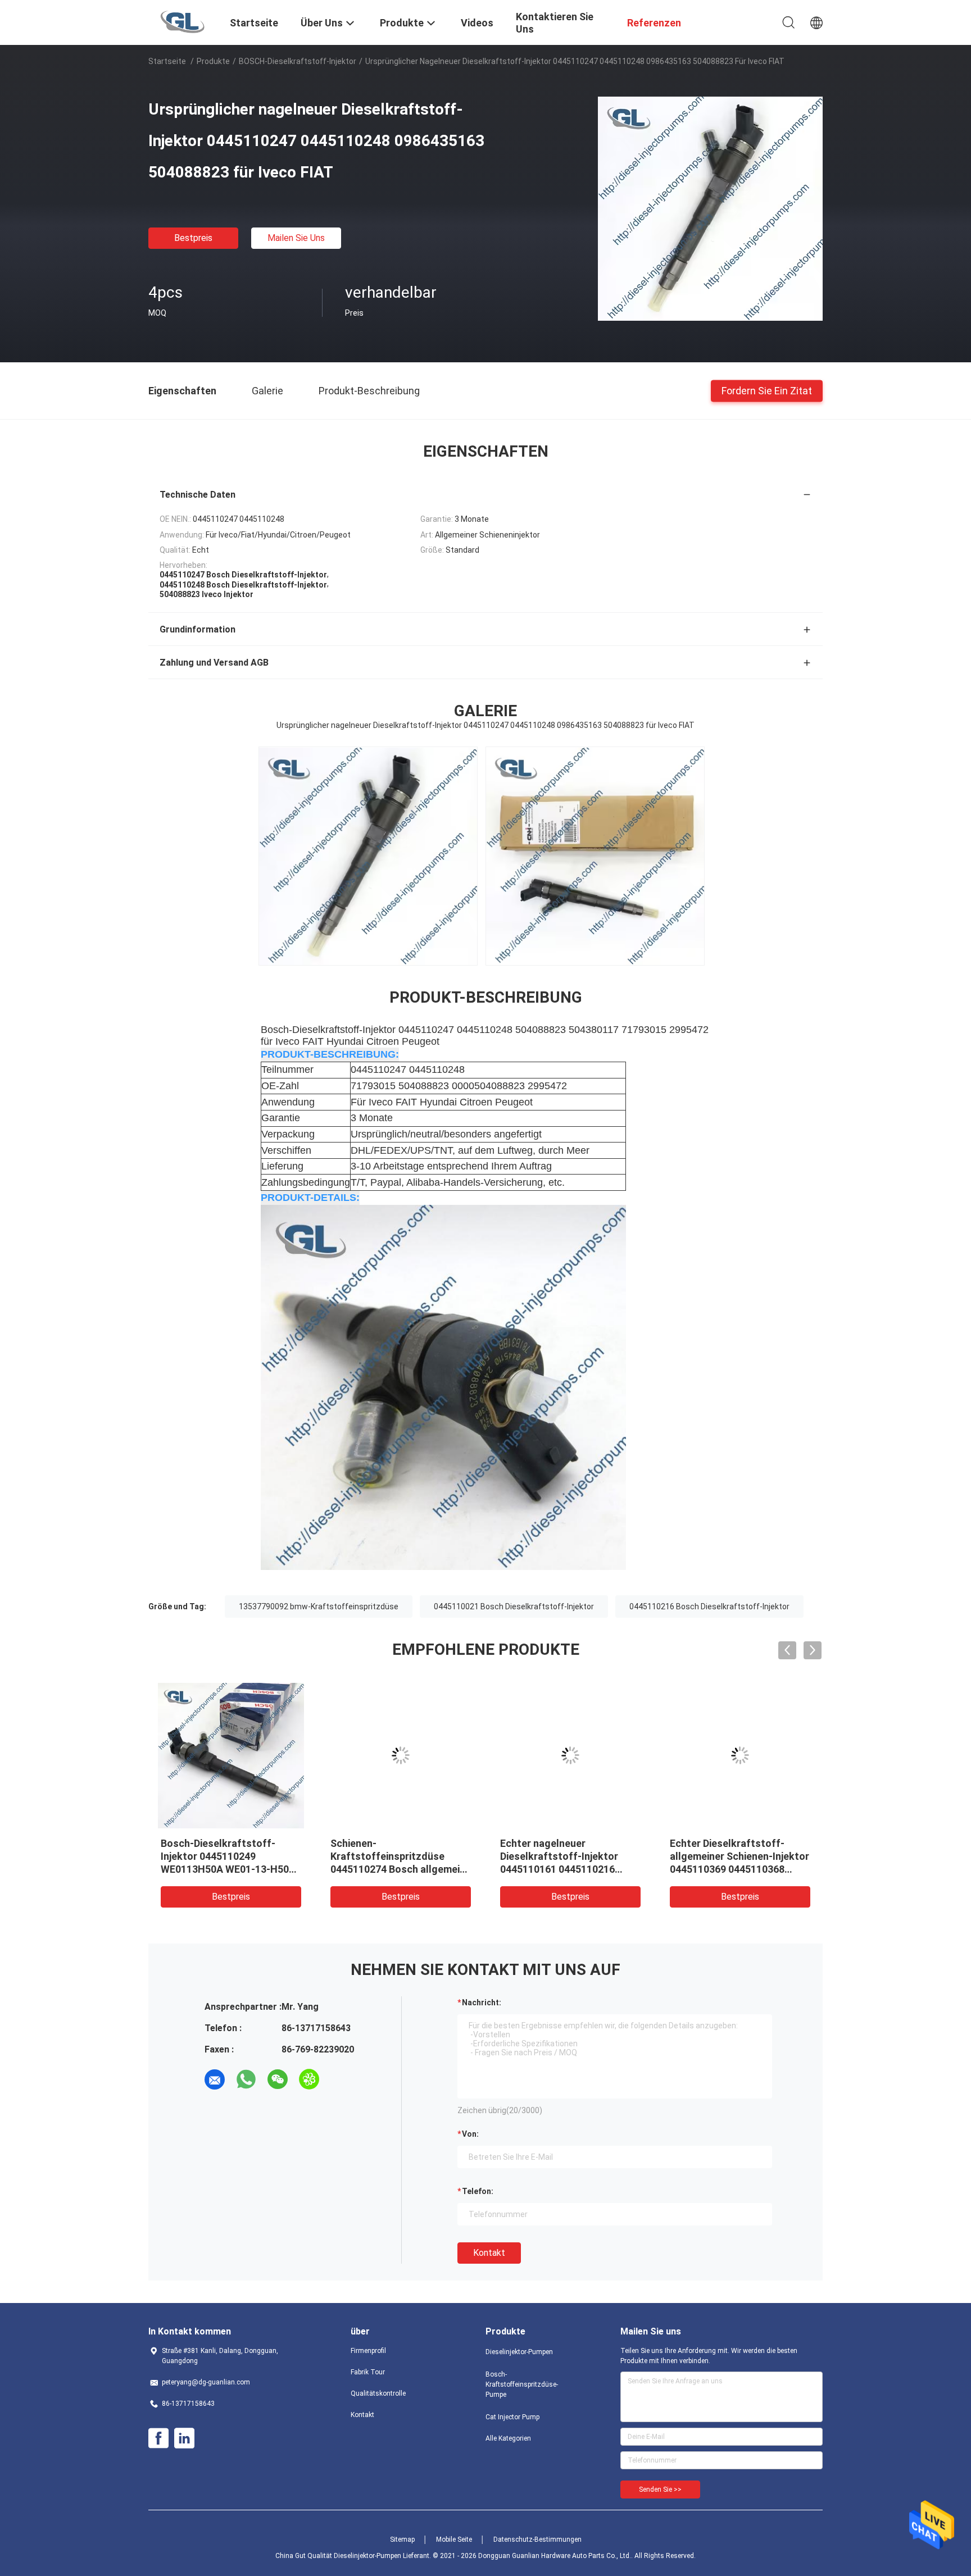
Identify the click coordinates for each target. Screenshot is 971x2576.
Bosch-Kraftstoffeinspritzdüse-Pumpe (522, 2384)
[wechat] (278, 2079)
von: (470, 2134)
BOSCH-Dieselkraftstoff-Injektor (298, 61)
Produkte (213, 61)
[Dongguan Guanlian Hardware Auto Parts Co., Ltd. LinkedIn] (184, 2438)
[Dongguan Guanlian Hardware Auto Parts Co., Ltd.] (182, 21)
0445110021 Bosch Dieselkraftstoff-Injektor (514, 1606)
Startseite (167, 61)
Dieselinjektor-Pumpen (519, 2352)
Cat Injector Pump (512, 2417)
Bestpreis (193, 238)
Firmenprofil (368, 2351)
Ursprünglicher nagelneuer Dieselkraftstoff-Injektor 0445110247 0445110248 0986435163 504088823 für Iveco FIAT (223, 1869)
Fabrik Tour (368, 2372)
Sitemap (402, 2539)
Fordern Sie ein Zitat (767, 390)
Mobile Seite (454, 2539)
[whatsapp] (246, 2079)
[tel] (341, 2079)
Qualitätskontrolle (378, 2393)
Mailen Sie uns (296, 238)
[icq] (309, 2079)
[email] (215, 2079)
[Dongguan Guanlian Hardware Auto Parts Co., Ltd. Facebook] (158, 2438)
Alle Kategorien (508, 2438)
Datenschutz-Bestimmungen (537, 2539)
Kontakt (489, 2253)
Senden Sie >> (660, 2489)
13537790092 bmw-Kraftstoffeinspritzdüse (319, 1606)
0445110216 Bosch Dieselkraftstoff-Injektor (709, 1606)
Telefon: (478, 2191)
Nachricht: (482, 2002)
